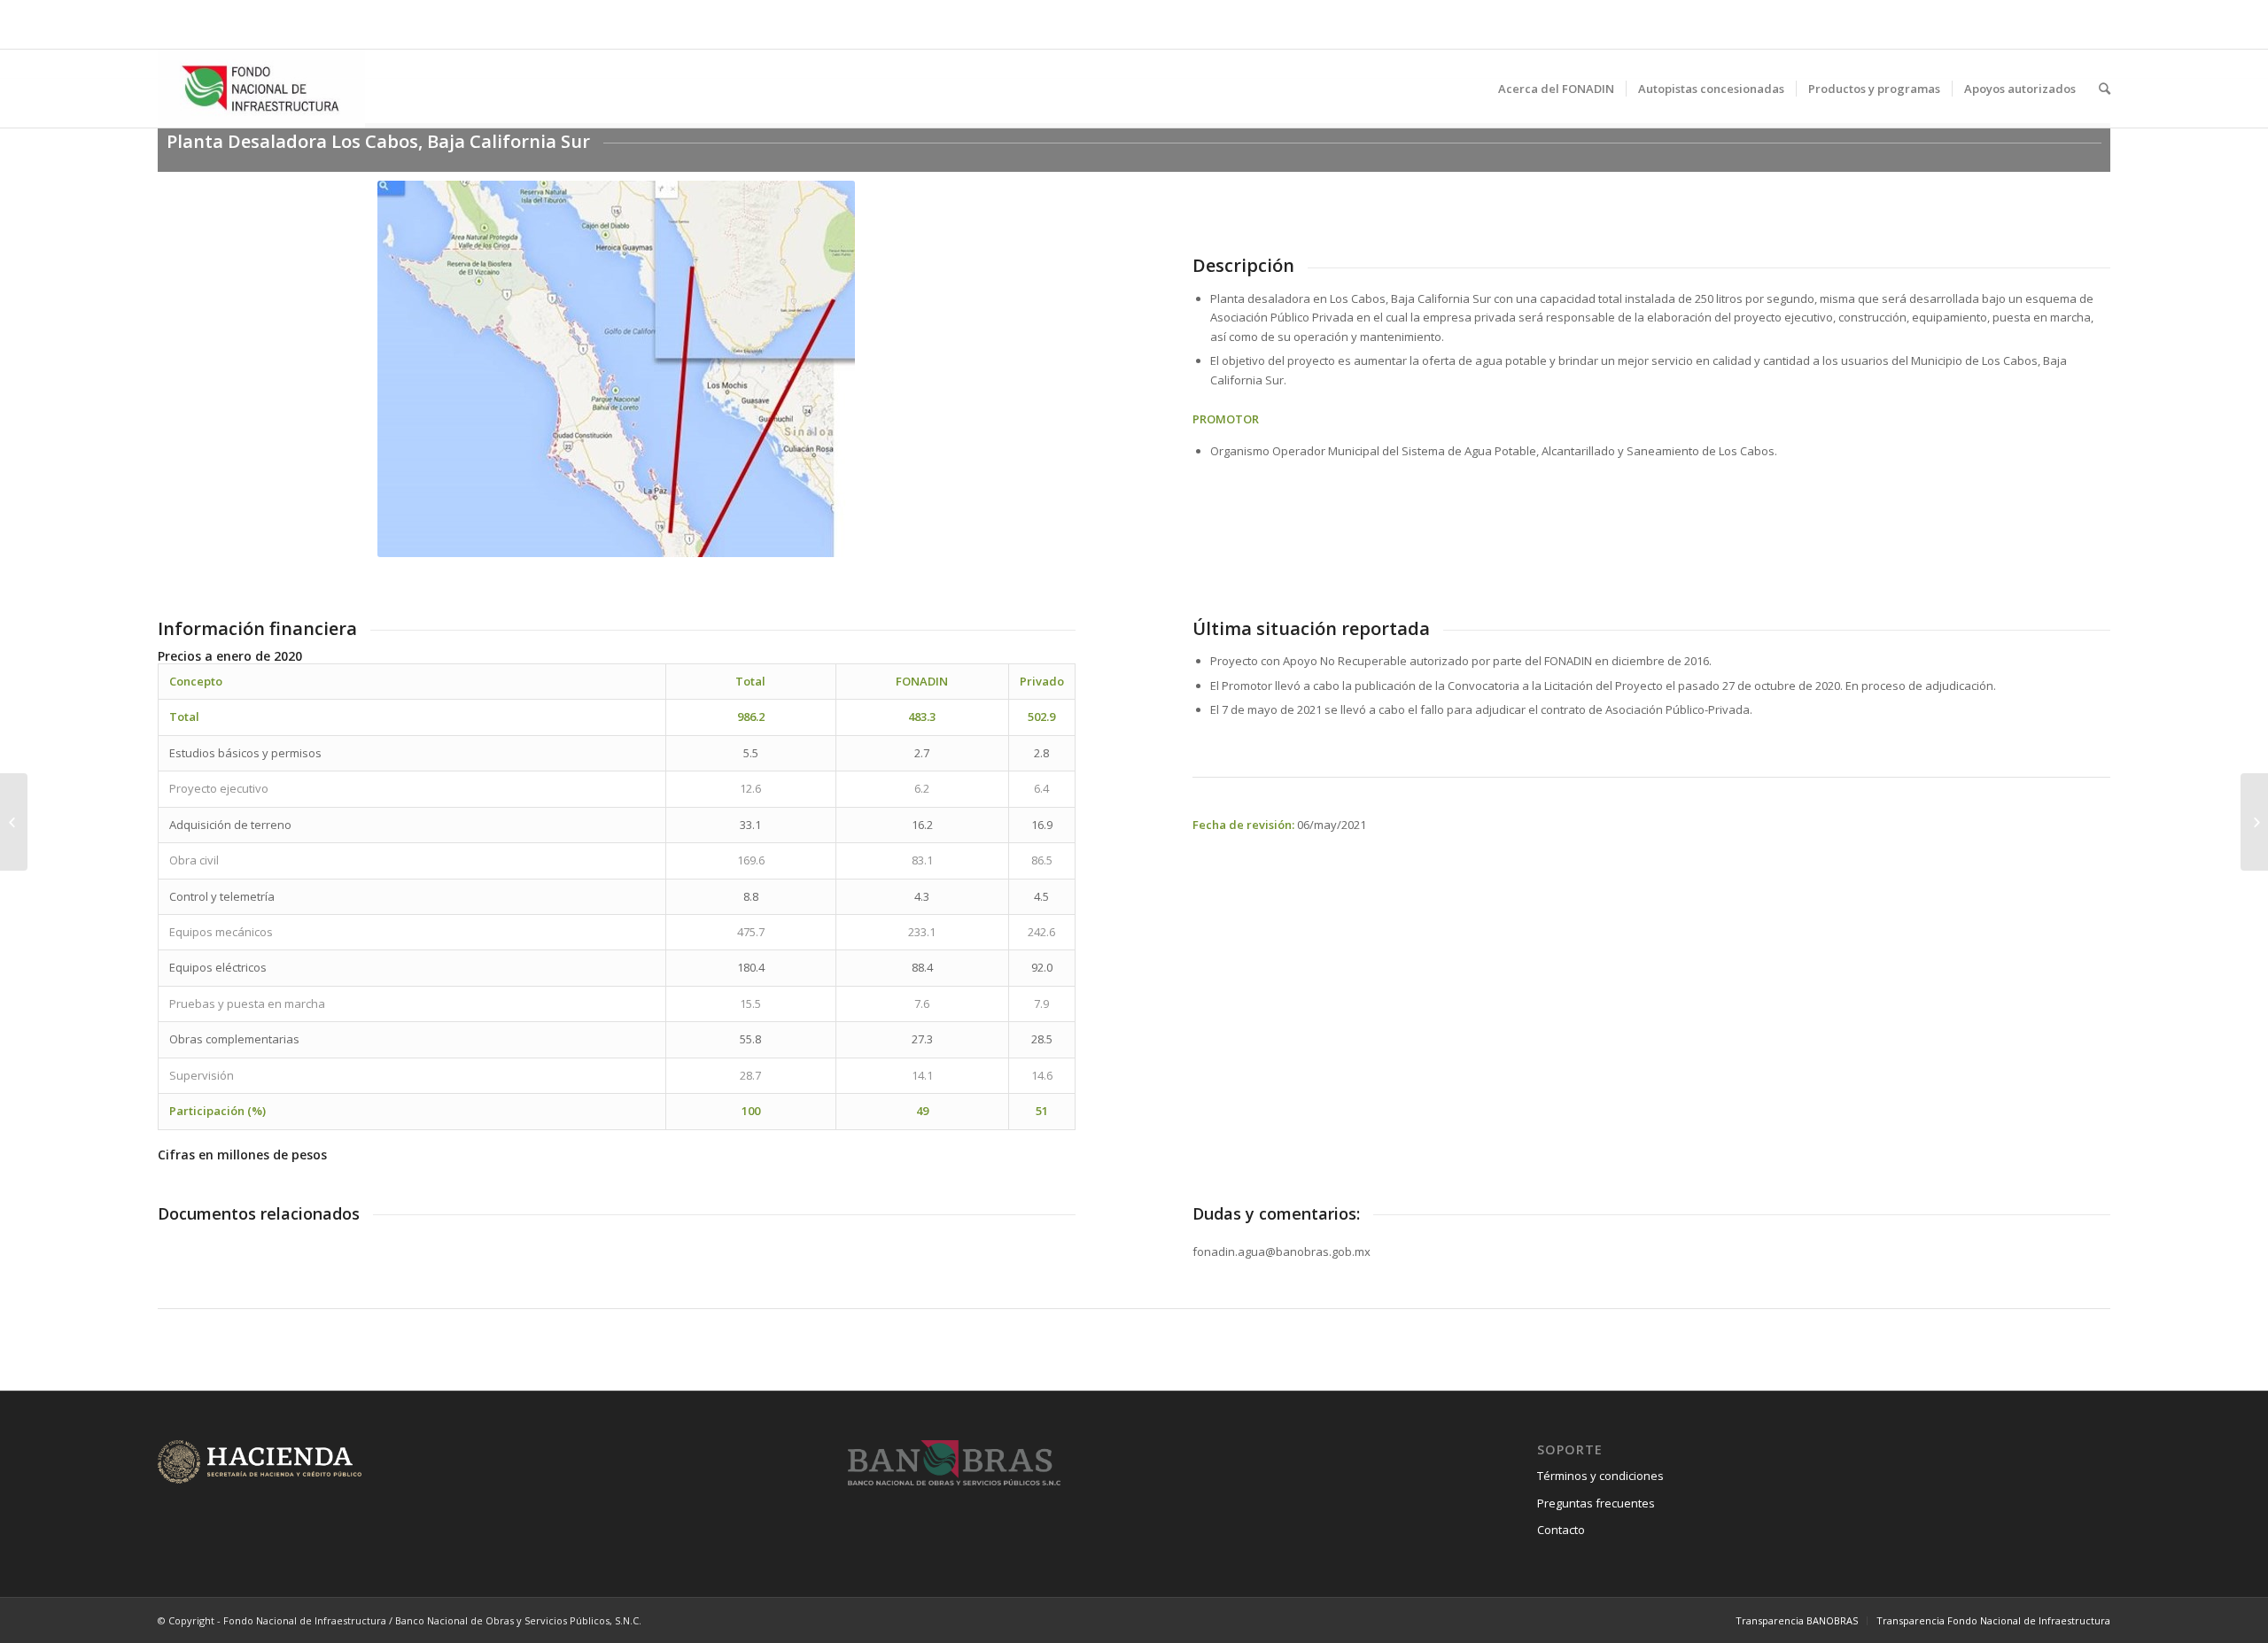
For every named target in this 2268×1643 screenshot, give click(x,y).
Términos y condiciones (1600, 1476)
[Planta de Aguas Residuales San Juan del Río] (14, 822)
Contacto (1561, 1530)
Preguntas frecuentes (1596, 1503)
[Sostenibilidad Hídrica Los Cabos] (2254, 822)
